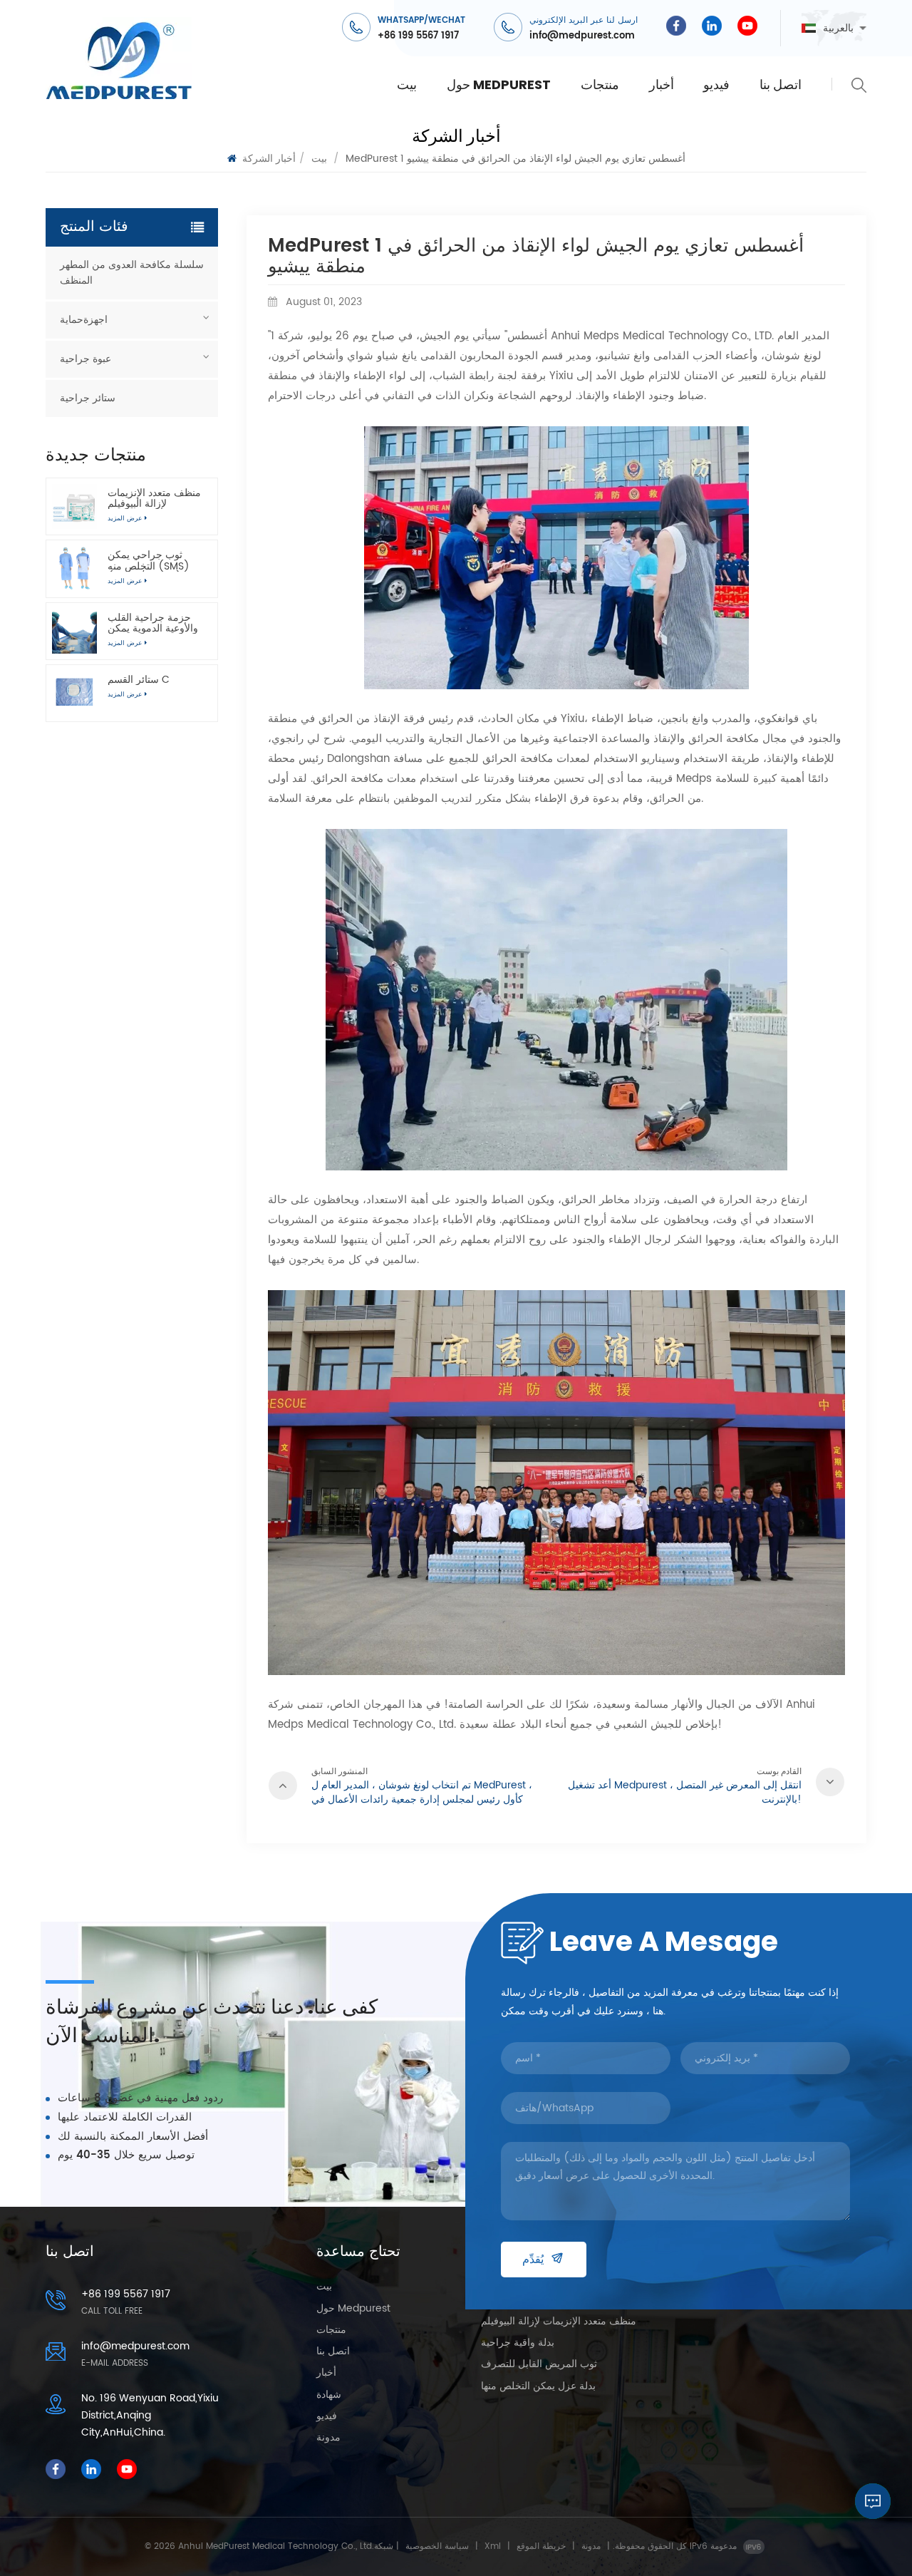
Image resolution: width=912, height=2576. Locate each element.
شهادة (329, 2396)
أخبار (662, 84)
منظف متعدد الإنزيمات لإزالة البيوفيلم (154, 498)
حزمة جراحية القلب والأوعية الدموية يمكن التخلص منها (153, 623)
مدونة (328, 2438)
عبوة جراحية (85, 359)
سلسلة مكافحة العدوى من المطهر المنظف (132, 273)
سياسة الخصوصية (437, 2546)
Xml (493, 2546)
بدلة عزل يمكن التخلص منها (538, 2387)
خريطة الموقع (541, 2546)
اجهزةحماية (84, 320)
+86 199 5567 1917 (418, 36)
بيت (407, 84)
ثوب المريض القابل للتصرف (539, 2365)
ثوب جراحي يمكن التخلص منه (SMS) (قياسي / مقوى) (149, 560)
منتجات (600, 84)
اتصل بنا (781, 84)
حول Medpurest (499, 84)
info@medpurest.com (582, 36)
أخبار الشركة (269, 159)
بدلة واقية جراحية (518, 2344)
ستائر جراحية (88, 398)
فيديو (716, 84)
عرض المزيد (125, 695)
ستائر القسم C (139, 680)
